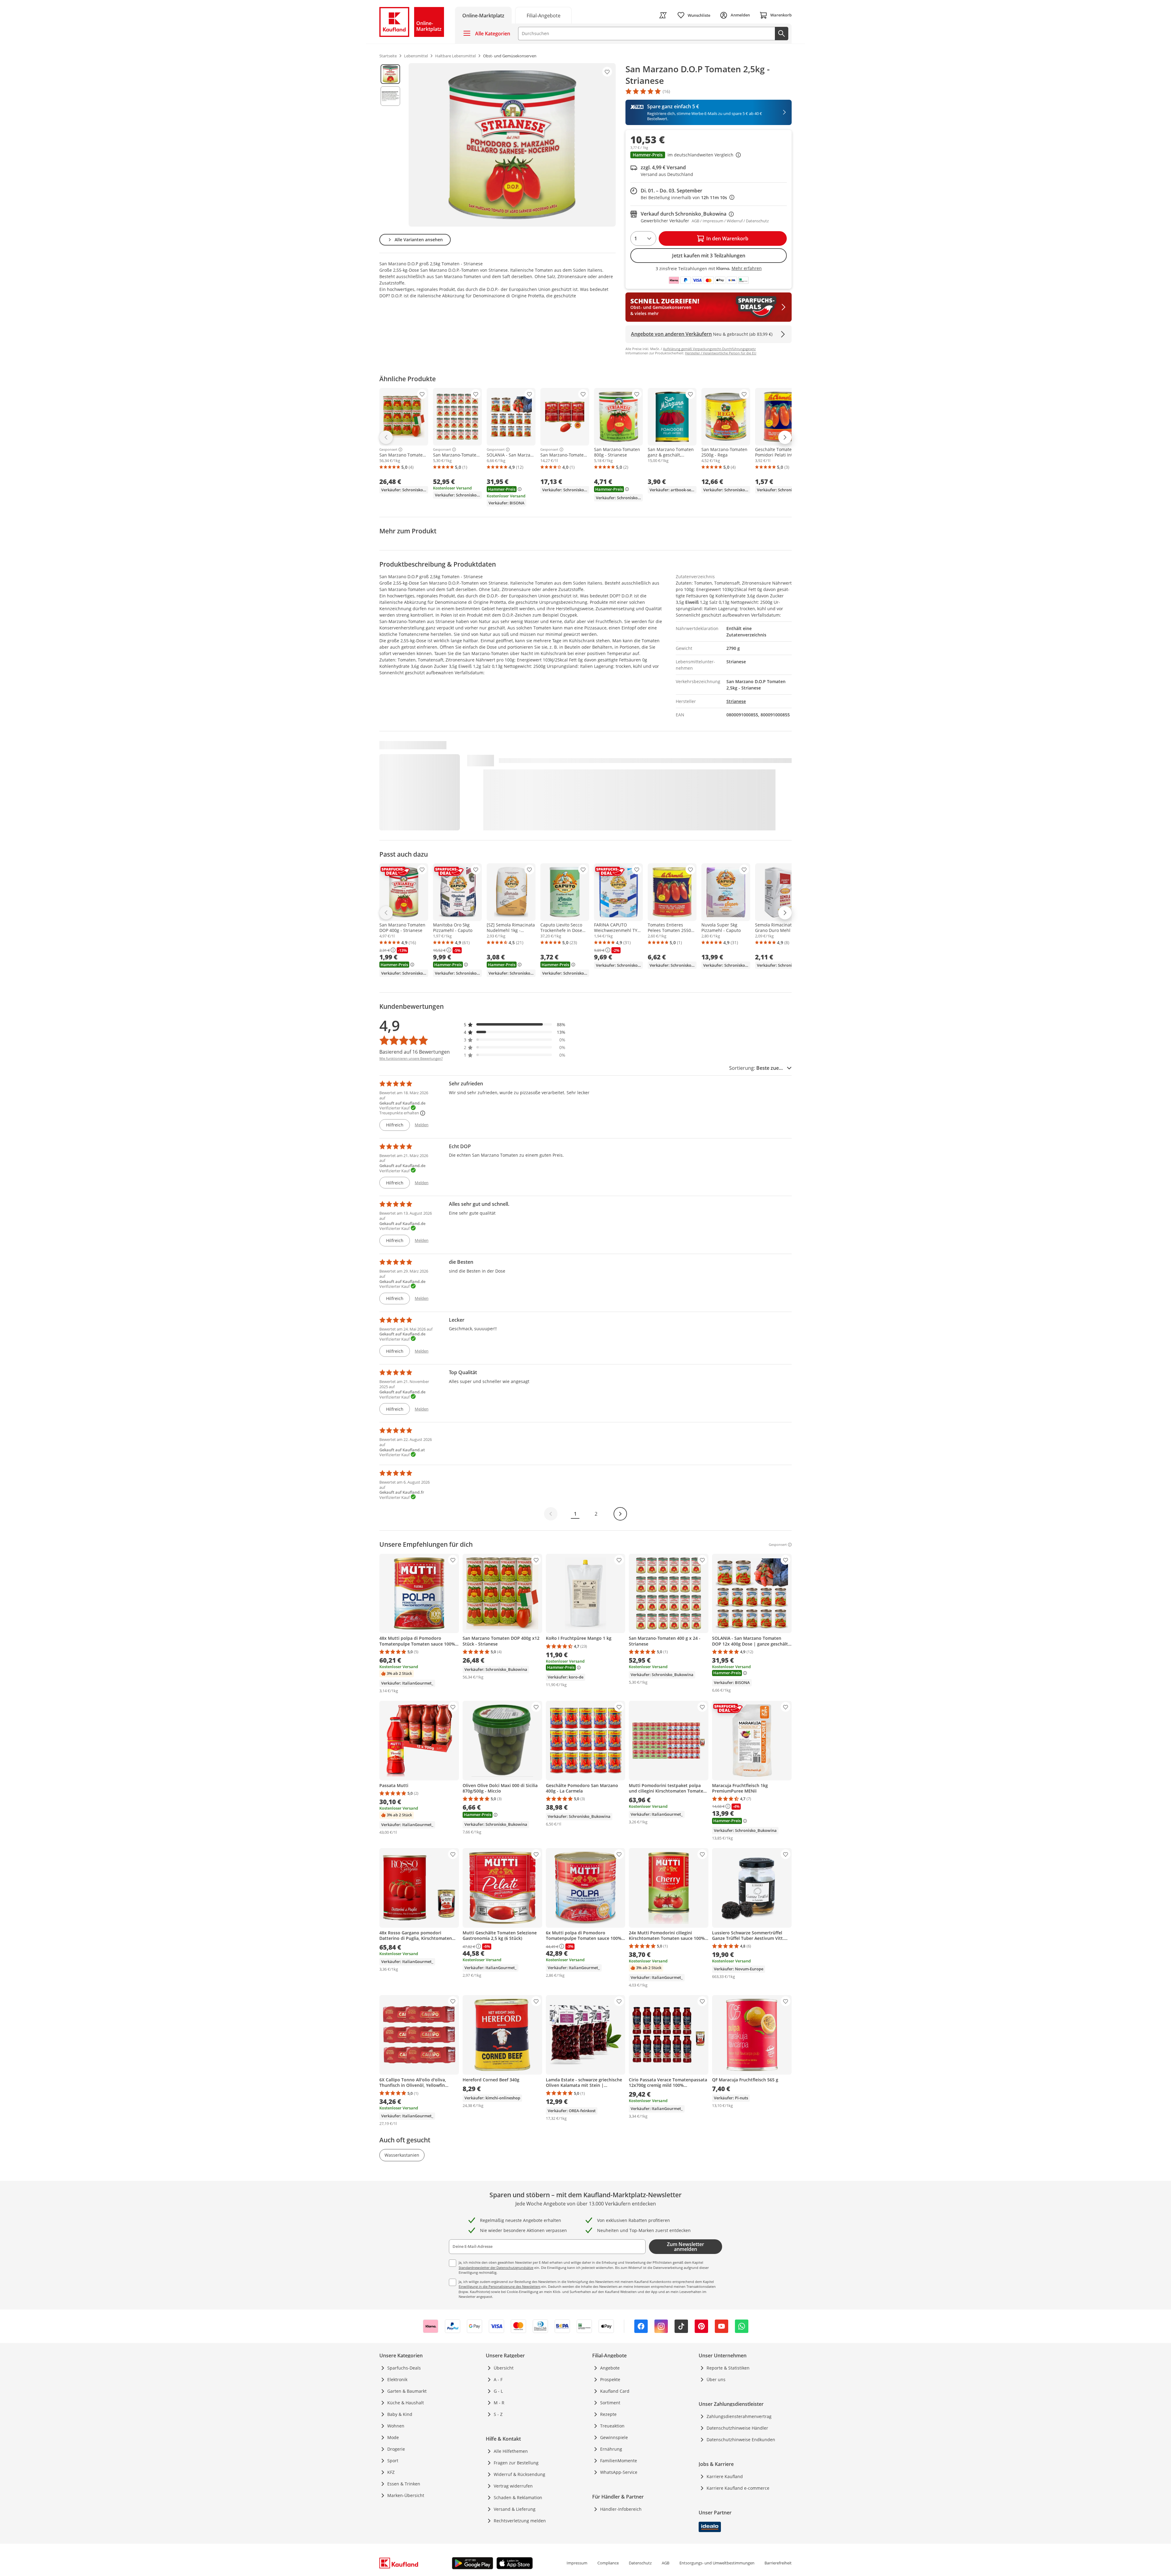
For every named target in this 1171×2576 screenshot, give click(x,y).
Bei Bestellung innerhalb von (688, 197)
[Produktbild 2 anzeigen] (390, 96)
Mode (393, 2437)
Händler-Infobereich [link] (621, 2509)
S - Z (498, 2414)
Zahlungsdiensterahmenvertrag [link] (739, 2416)
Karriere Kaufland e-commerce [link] (738, 2488)
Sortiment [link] (610, 2403)
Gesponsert (388, 450)
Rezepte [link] (608, 2414)
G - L (498, 2391)
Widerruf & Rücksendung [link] (519, 2474)
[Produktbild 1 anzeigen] (390, 74)
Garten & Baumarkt (407, 2391)
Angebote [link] (610, 2368)
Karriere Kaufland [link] (725, 2476)
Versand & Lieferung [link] (515, 2509)
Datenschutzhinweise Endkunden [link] (741, 2440)
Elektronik (397, 2379)
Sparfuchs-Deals (404, 2368)
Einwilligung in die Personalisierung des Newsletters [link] (500, 2286)
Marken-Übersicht (406, 2495)
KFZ (391, 2472)
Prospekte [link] (610, 2379)
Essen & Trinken (404, 2484)
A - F (498, 2379)
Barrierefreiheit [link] (778, 2563)
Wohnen (396, 2426)
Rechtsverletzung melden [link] (520, 2521)
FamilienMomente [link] (619, 2461)
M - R (499, 2403)
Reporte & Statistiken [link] (728, 2368)
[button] (709, 156)
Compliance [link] (608, 2563)
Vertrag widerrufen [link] (513, 2486)
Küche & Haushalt (406, 2403)
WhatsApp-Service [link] (619, 2472)
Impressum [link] (577, 2563)
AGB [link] (666, 2563)
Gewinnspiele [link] (614, 2437)
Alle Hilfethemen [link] (511, 2451)
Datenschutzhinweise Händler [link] (737, 2428)
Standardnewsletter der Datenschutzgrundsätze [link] (496, 2268)
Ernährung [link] (611, 2449)
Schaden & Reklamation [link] (518, 2497)
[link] (543, 15)
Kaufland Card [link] (615, 2391)
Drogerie (396, 2449)
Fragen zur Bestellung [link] (516, 2463)
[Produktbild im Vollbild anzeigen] (512, 145)
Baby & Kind (400, 2414)
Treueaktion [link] (612, 2426)
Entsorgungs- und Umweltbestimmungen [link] (717, 2563)
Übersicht (504, 2368)
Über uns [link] (716, 2379)
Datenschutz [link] (640, 2563)
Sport (393, 2461)
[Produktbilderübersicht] (390, 145)
